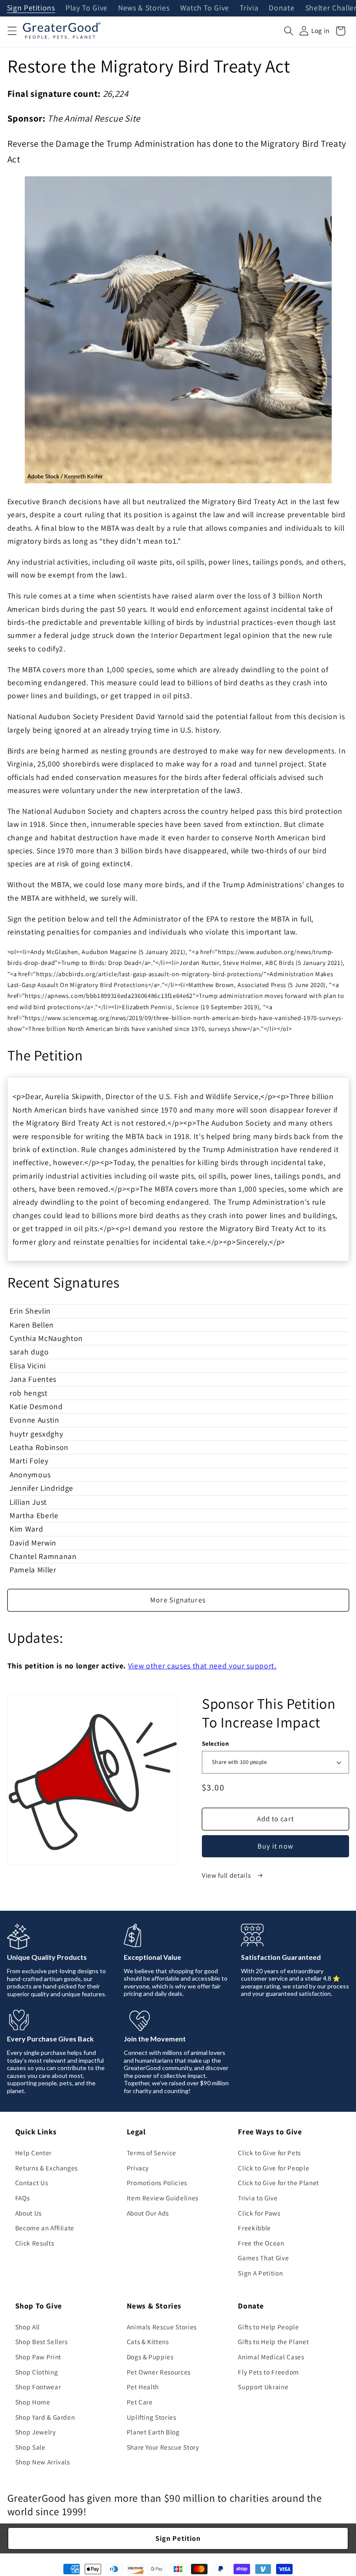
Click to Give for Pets (269, 2153)
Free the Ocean (261, 2243)
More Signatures (178, 1600)
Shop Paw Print (38, 2357)
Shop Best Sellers (41, 2342)
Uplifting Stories (152, 2417)
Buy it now (275, 1846)
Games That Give (263, 2258)
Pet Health (143, 2387)
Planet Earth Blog (153, 2432)
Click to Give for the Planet (278, 2183)
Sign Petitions (31, 8)
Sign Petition (178, 2538)
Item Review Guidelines (163, 2198)
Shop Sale (30, 2447)
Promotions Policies (157, 2183)
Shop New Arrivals (43, 2462)
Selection (215, 1743)
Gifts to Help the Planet (273, 2342)
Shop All (28, 2327)
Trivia (249, 8)
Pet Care (140, 2402)
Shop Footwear (38, 2387)
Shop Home (33, 2402)
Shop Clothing (37, 2372)
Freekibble (254, 2228)
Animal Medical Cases (271, 2357)
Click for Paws (259, 2213)
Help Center (33, 2153)
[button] (12, 31)
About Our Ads (148, 2213)
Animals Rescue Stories (162, 2327)
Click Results (35, 2243)
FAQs (23, 2198)
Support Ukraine (263, 2387)
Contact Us (32, 2183)
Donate (282, 8)
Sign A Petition (260, 2273)
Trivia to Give (258, 2198)
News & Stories (144, 8)
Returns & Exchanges (47, 2168)
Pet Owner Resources (159, 2372)
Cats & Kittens (148, 2342)
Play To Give (87, 8)
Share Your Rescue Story (163, 2447)
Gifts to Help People (268, 2327)
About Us (28, 2213)
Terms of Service (152, 2153)
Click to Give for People (274, 2168)
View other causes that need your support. (202, 1666)
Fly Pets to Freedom (269, 2372)
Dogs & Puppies (150, 2357)
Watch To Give (205, 8)
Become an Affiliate (45, 2228)
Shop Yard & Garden (45, 2417)
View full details (227, 1875)
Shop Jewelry (36, 2432)
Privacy (138, 2168)
